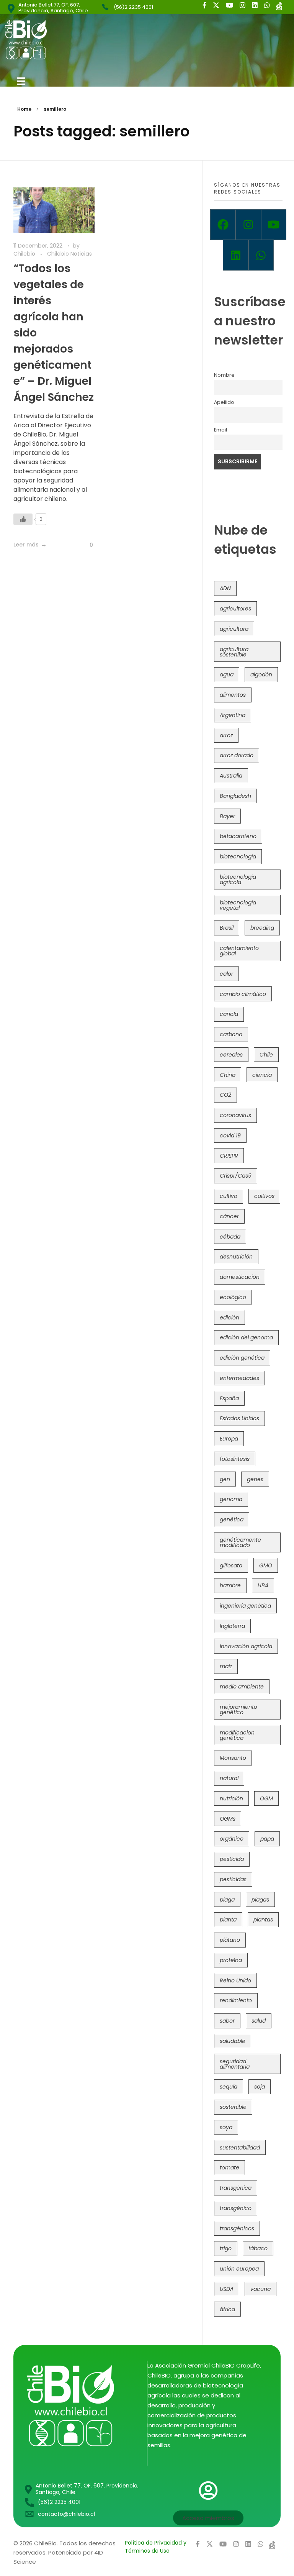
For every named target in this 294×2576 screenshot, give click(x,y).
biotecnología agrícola (238, 879)
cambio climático (243, 994)
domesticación (240, 1277)
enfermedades (239, 1378)
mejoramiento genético (238, 1710)
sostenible (233, 2107)
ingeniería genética (245, 1606)
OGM (266, 1798)
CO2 (225, 1095)
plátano (230, 1940)
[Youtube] (274, 225)
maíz (226, 1666)
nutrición (231, 1798)
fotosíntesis (235, 1459)
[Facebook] (223, 225)
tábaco (258, 2248)
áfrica (227, 2309)
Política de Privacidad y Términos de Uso (156, 2547)
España (229, 1398)
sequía (229, 2087)
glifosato (231, 1565)
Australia (231, 776)
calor (226, 974)
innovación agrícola (246, 1646)
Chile (266, 1055)
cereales (231, 1055)
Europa (229, 1439)
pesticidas (233, 1879)
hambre (230, 1585)
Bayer (227, 816)
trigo (226, 2248)
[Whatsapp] (261, 255)
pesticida (232, 1859)
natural (229, 1778)
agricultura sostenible (234, 652)
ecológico (233, 1297)
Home (24, 109)
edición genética (242, 1358)
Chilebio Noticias (69, 254)
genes (255, 1479)
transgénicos (237, 2228)
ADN (225, 588)
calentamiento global (239, 951)
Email (220, 430)
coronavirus (235, 1115)
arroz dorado (237, 755)
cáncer (229, 1216)
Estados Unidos (239, 1418)
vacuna (261, 2289)
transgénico (236, 2208)
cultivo (229, 1196)
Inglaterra (232, 1626)
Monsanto (233, 1758)
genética (232, 1519)
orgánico (232, 1839)
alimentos (233, 695)
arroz (226, 735)
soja (260, 2087)
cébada (230, 1237)
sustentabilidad (240, 2148)
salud (259, 2021)
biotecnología (238, 856)
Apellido (224, 402)
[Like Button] (23, 519)
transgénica (236, 2188)
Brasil (227, 928)
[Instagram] (248, 225)
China (228, 1075)
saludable (233, 2041)
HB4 (263, 1585)
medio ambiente (242, 1687)
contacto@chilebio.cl (66, 2514)
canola (229, 1014)
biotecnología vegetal (238, 905)
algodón (261, 674)
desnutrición (236, 1257)
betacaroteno (238, 836)
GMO (266, 1565)
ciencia (262, 1075)
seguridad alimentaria (235, 2064)
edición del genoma (246, 1337)
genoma (231, 1499)
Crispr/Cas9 (236, 1176)
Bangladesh (235, 796)
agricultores (235, 609)
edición (229, 1318)
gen (225, 1479)
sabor (227, 2021)
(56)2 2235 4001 (133, 7)
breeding (262, 928)
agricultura (234, 629)
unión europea (239, 2269)
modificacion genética (237, 1735)
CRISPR (229, 1156)
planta (228, 1920)
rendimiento (236, 2000)
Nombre (224, 375)
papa (267, 1839)
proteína (231, 1960)
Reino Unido (235, 1980)
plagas (260, 1900)
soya (226, 2127)
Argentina (233, 715)
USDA (227, 2289)
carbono (231, 1034)
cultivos (264, 1196)
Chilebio (25, 254)
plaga (227, 1900)
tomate (229, 2167)
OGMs (228, 1819)
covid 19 (230, 1135)
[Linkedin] (235, 255)
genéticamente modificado (240, 1542)
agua (227, 674)
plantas (263, 1920)
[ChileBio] (77, 40)
